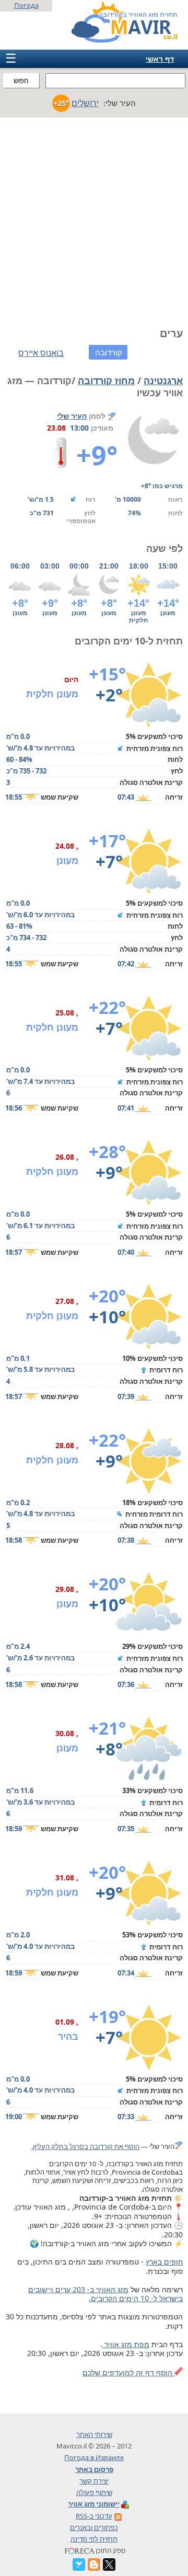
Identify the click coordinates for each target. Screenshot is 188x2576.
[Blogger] (94, 2565)
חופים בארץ (164, 2262)
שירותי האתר (94, 2434)
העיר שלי (72, 416)
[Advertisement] (94, 217)
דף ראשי (160, 59)
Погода (26, 5)
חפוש (21, 81)
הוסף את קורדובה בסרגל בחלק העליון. (85, 2146)
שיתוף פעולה (94, 2492)
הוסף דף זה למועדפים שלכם (128, 2372)
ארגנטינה (163, 380)
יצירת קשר (94, 2481)
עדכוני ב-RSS (94, 2516)
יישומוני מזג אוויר (94, 2504)
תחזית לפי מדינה (94, 2539)
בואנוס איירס (41, 353)
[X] (109, 2565)
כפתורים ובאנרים (94, 2527)
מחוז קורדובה (106, 380)
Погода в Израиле (94, 2457)
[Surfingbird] (79, 2565)
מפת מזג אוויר (126, 2344)
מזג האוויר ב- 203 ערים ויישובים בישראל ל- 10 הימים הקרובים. (105, 2294)
